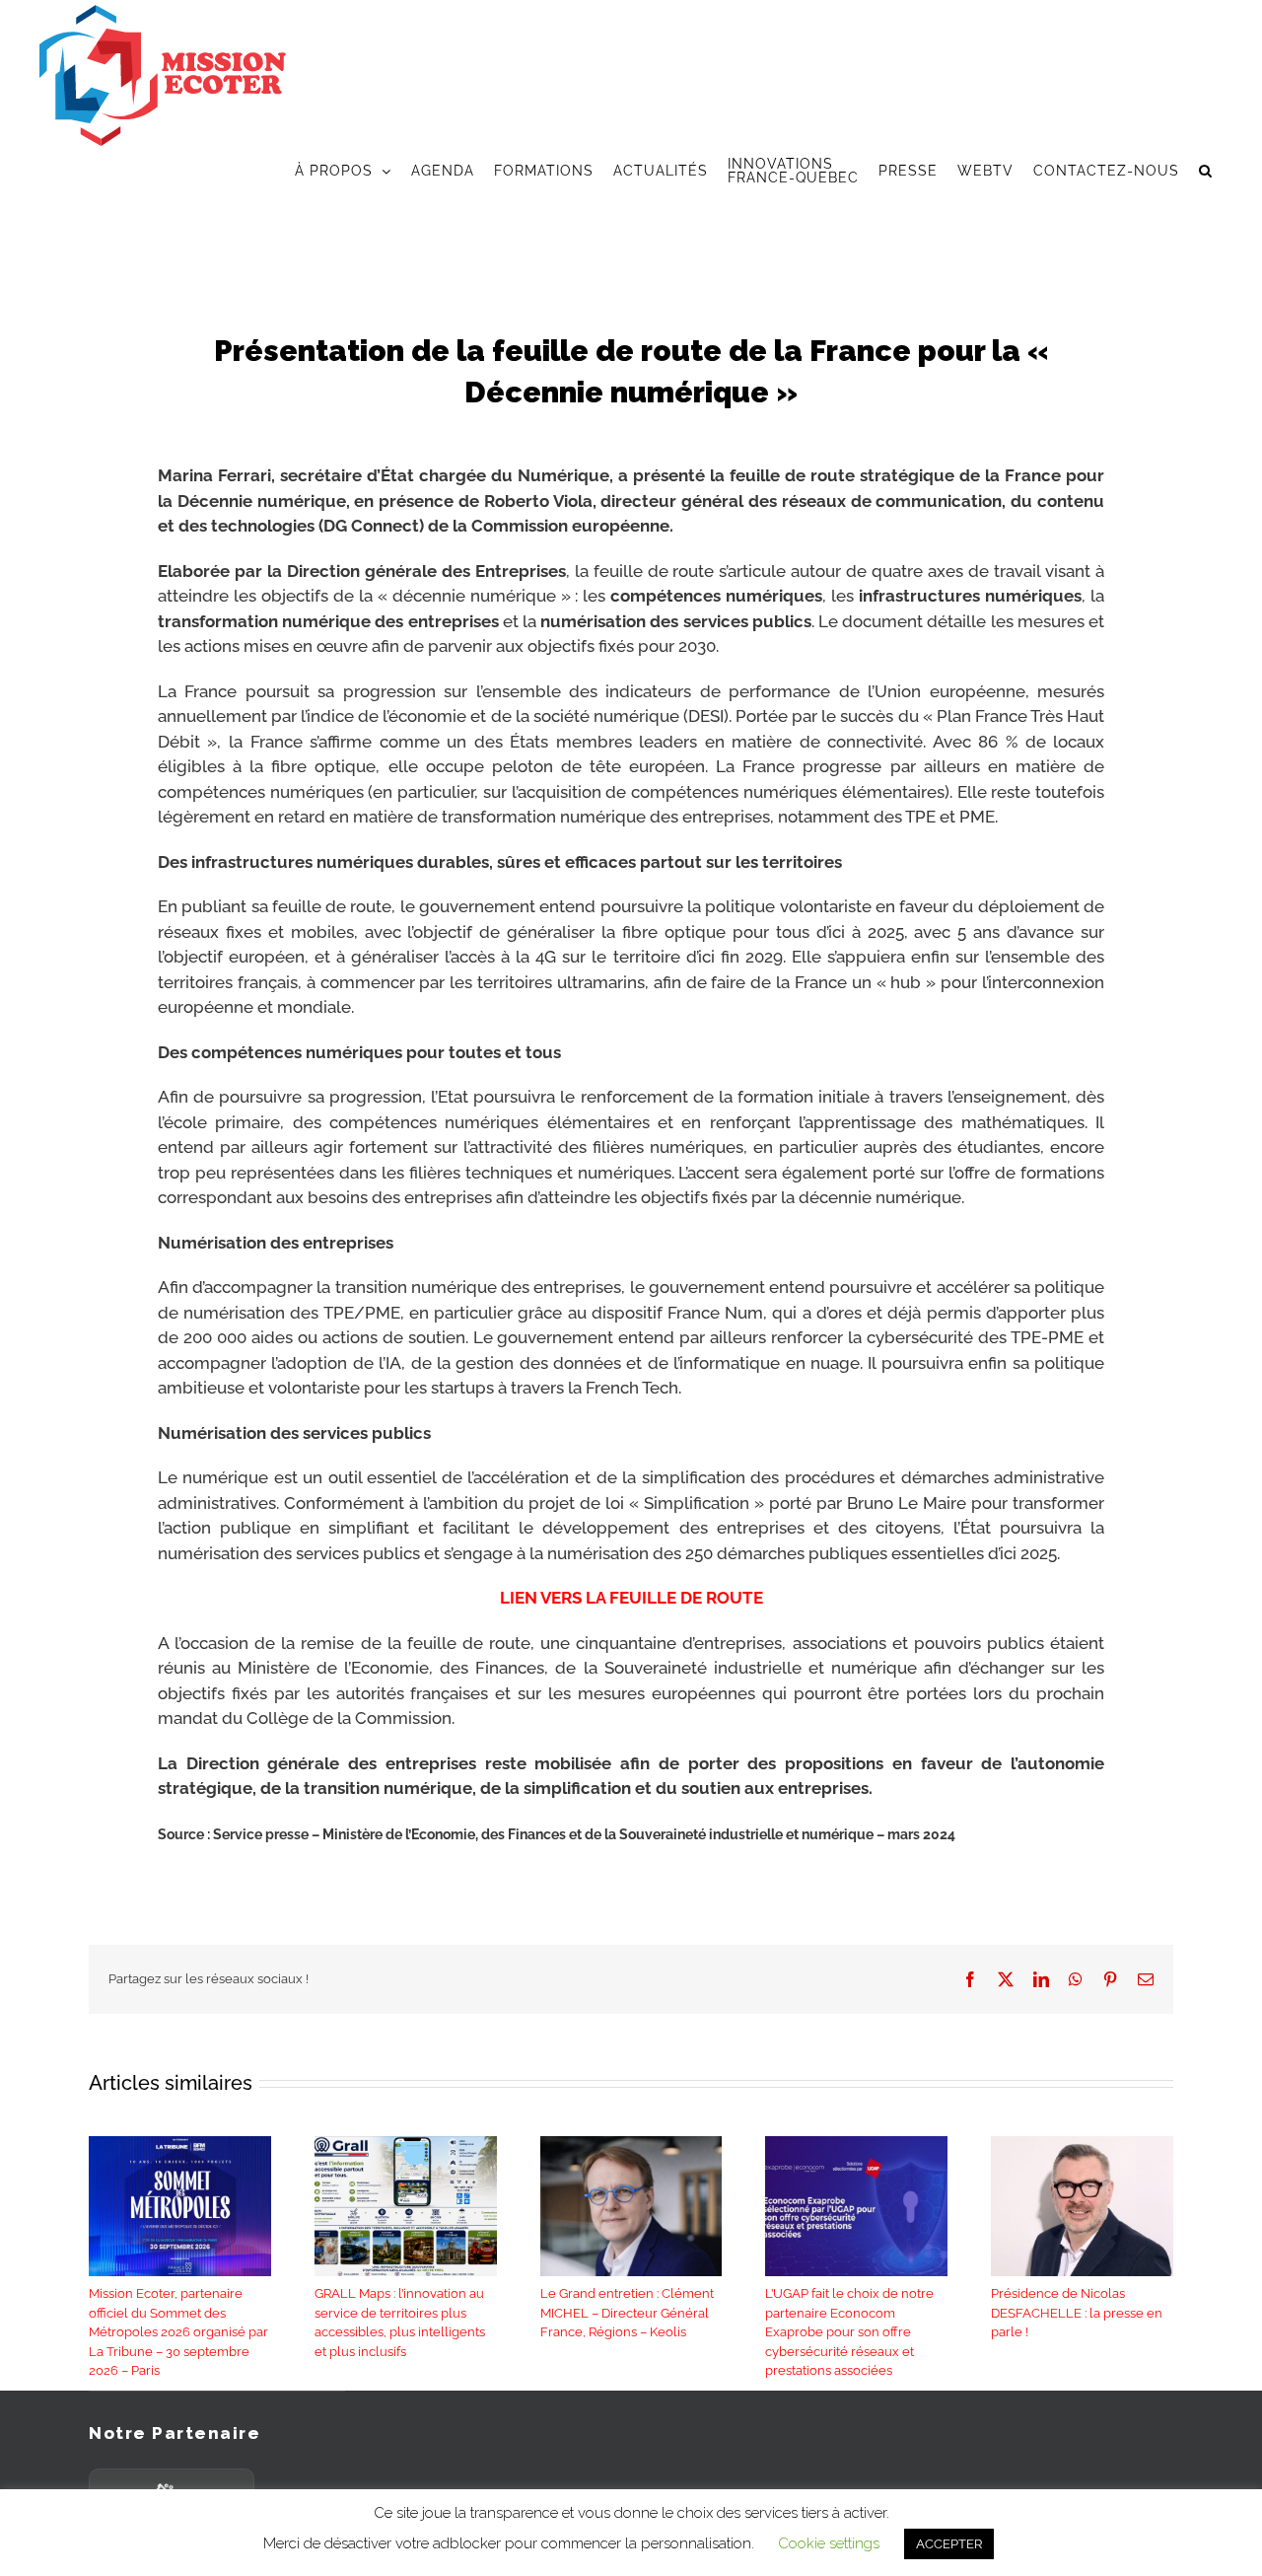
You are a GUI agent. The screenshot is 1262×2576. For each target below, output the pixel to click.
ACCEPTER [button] (949, 2544)
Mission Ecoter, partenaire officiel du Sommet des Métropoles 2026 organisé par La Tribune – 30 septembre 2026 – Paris (178, 2332)
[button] (1206, 171)
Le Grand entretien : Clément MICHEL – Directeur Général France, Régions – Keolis (627, 2313)
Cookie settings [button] (829, 2543)
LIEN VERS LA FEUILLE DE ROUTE (631, 1598)
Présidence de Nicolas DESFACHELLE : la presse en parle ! (1077, 2313)
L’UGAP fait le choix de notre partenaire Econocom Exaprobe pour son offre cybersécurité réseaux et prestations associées (849, 2332)
